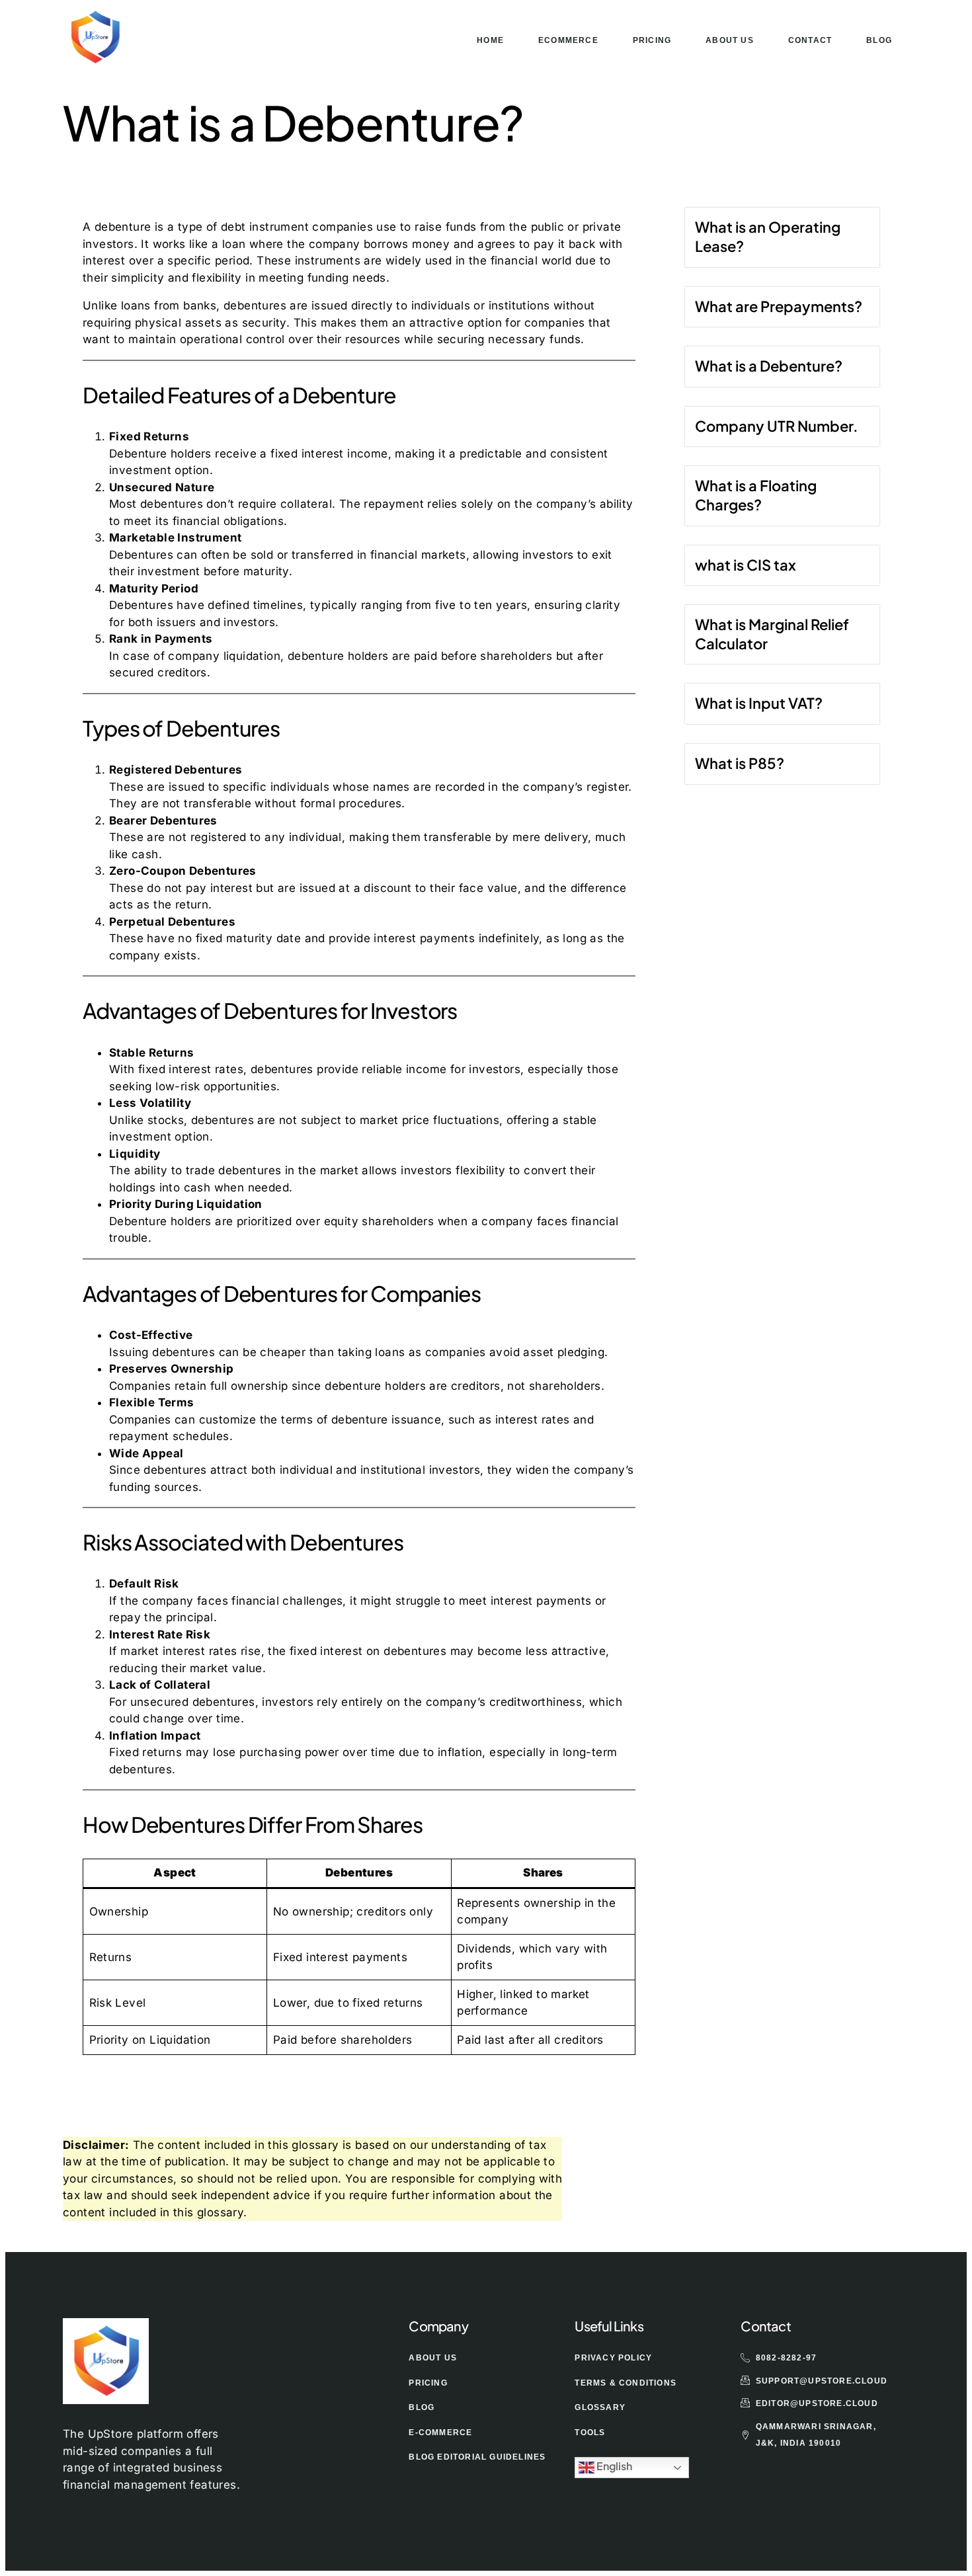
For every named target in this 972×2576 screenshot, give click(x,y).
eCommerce (568, 40)
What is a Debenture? (769, 366)
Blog (879, 40)
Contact (810, 40)
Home (490, 40)
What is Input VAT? (759, 703)
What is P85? (740, 763)
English (613, 2467)
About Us (730, 40)
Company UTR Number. (777, 426)
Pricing (652, 40)
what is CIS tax (746, 565)
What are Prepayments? (779, 306)
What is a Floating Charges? (756, 495)
